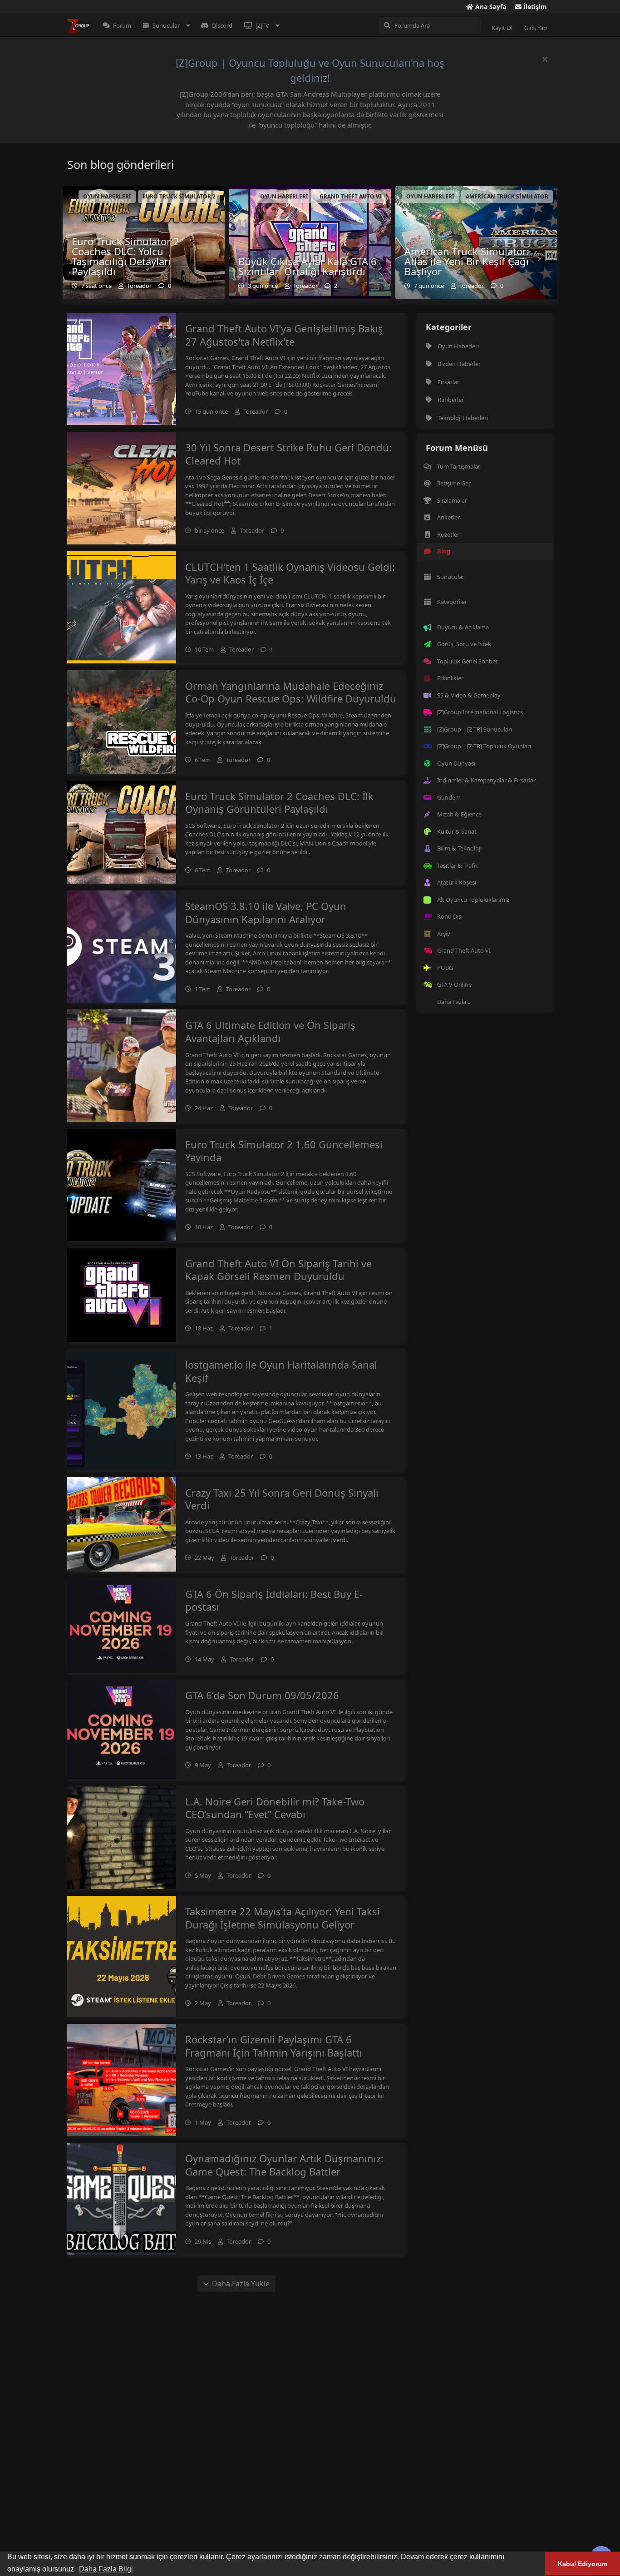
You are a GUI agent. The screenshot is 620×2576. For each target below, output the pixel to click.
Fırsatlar (448, 382)
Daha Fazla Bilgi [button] (106, 2569)
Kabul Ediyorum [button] (583, 2564)
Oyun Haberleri (458, 346)
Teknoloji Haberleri (463, 418)
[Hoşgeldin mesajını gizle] (545, 59)
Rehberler (451, 400)
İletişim (534, 7)
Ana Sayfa (490, 7)
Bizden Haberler (459, 364)
